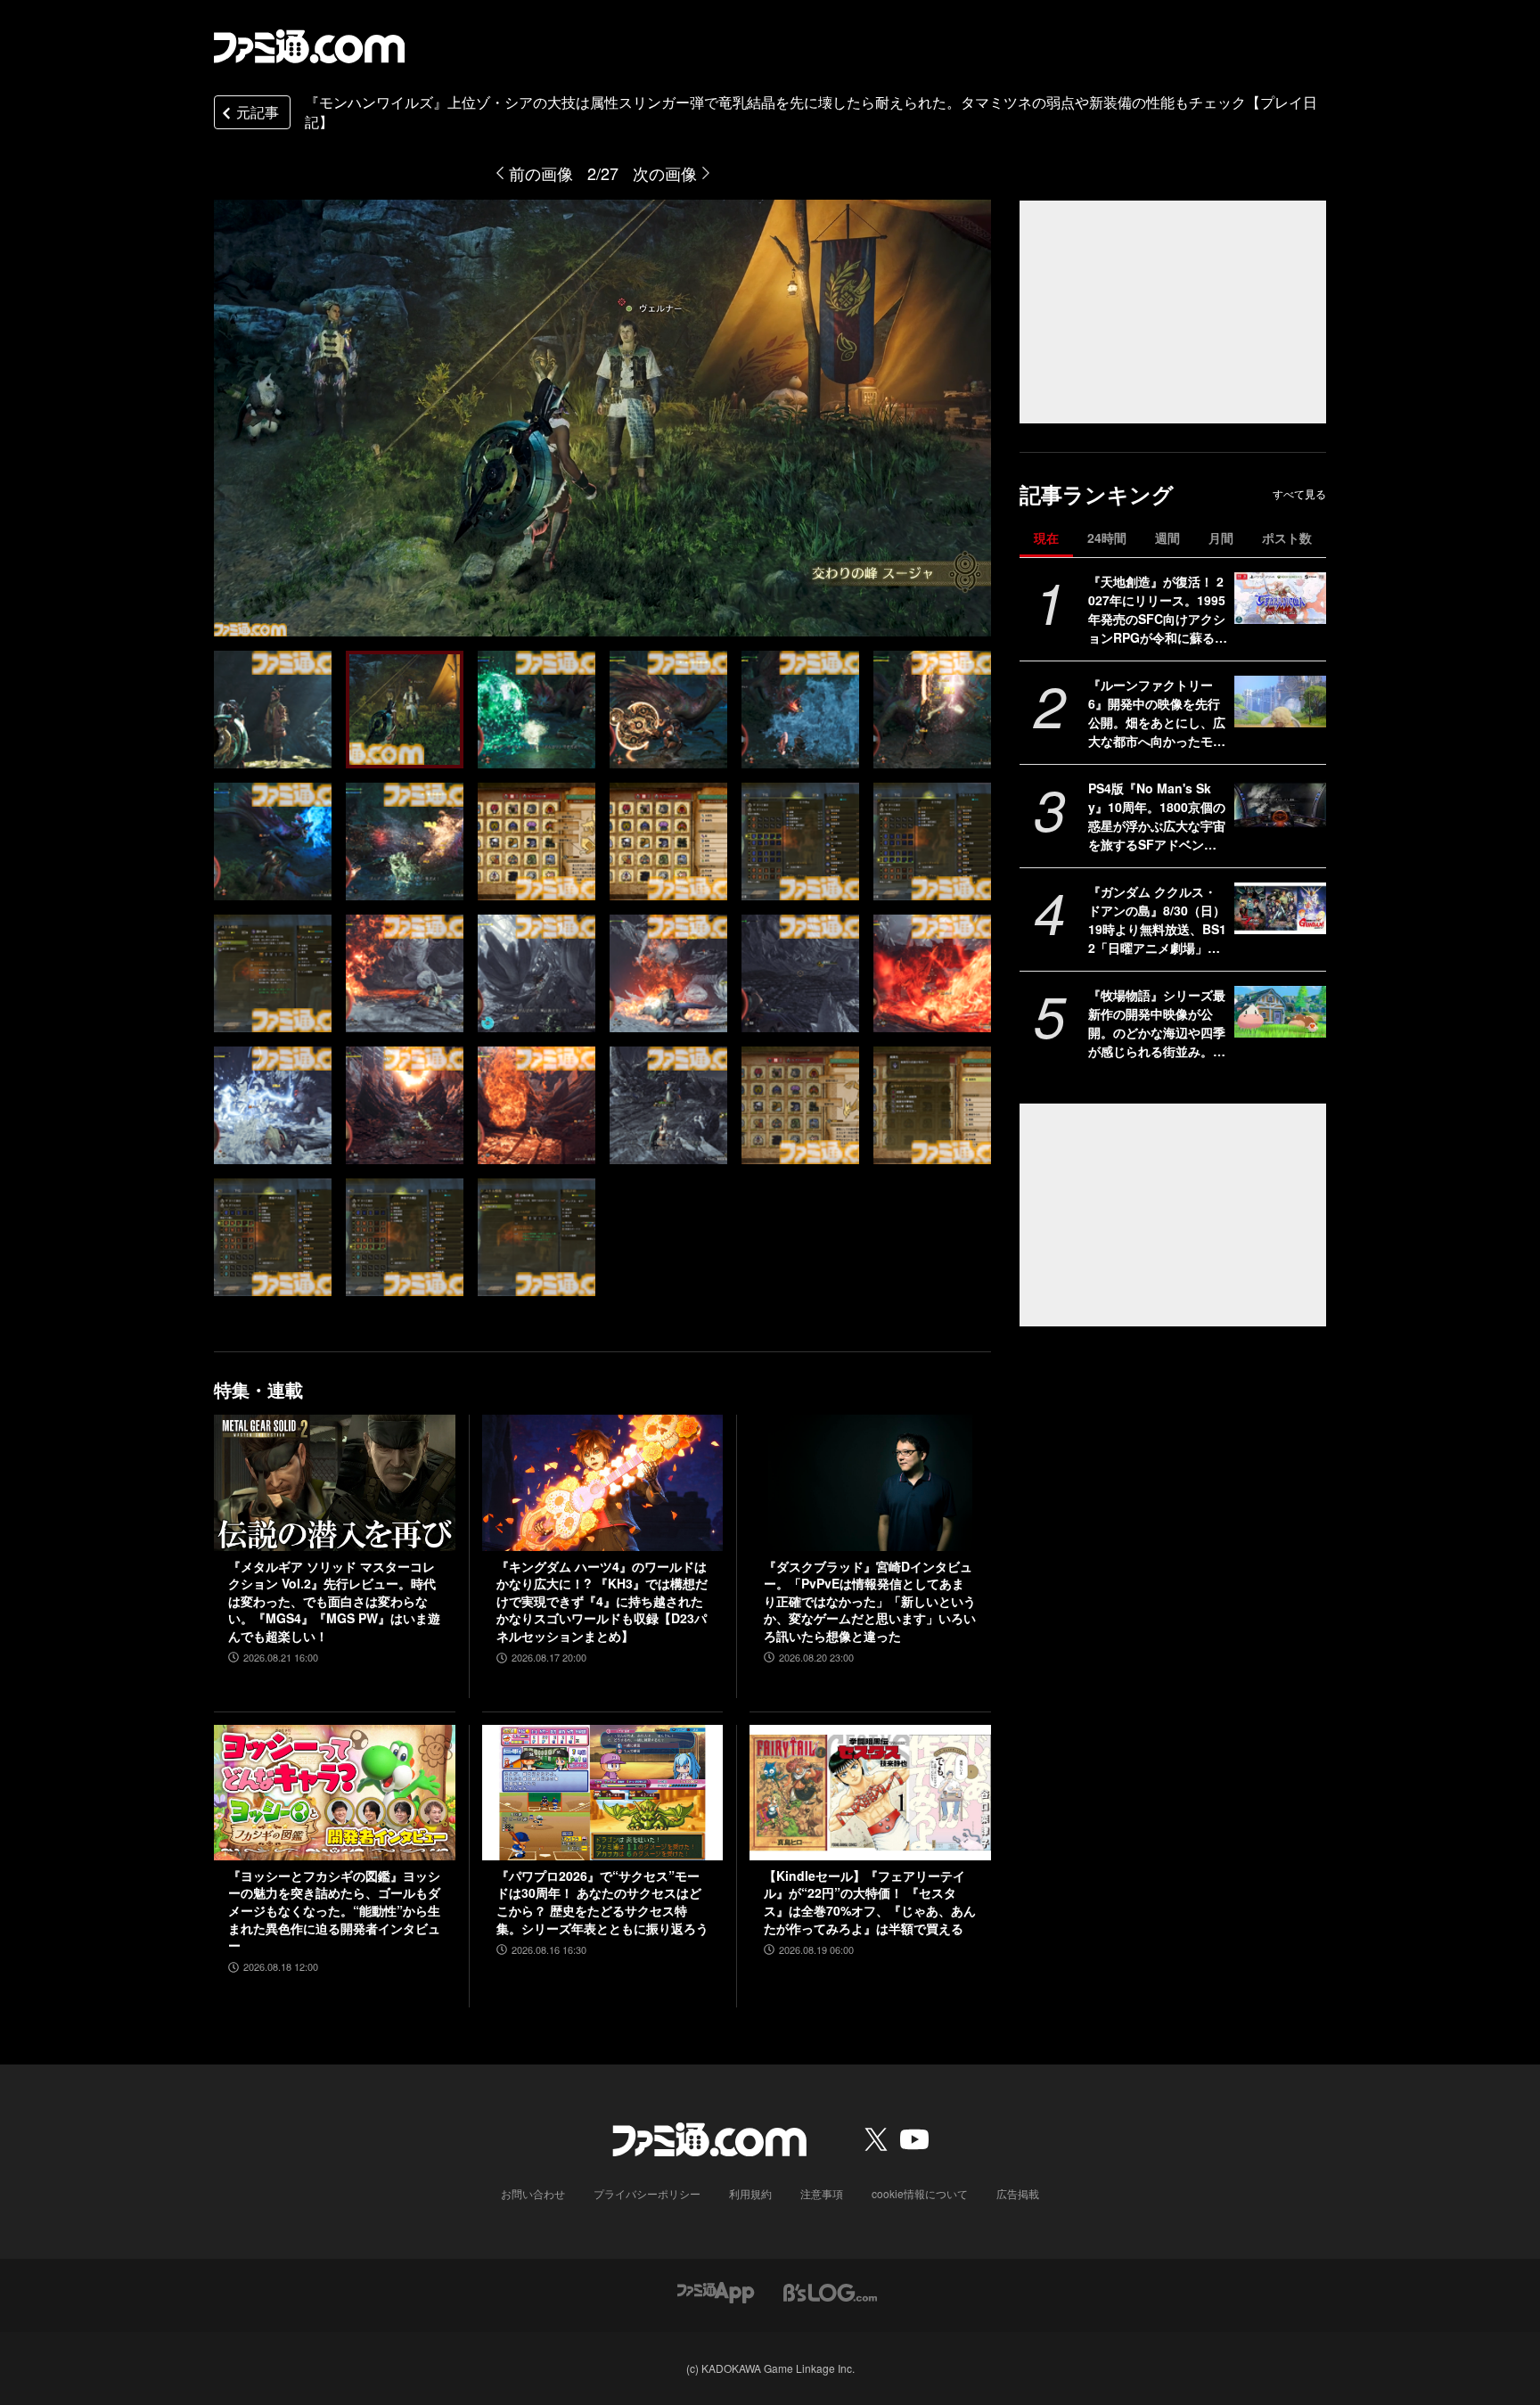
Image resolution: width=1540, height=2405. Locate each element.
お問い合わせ (533, 2193)
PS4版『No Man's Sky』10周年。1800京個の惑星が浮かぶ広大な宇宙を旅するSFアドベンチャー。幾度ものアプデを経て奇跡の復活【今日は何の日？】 (1157, 817)
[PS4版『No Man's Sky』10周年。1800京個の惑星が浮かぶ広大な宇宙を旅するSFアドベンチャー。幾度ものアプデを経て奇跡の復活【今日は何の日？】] (1280, 805)
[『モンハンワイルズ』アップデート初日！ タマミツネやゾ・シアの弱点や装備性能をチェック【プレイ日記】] (273, 710)
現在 (1046, 538)
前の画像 (541, 173)
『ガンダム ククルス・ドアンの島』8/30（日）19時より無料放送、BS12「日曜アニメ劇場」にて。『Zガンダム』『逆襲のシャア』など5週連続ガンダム (1157, 920)
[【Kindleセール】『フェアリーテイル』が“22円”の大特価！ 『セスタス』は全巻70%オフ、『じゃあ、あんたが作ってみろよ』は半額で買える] (870, 1793)
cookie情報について (920, 2193)
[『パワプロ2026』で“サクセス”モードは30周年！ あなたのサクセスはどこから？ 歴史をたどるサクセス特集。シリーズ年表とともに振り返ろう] (603, 1793)
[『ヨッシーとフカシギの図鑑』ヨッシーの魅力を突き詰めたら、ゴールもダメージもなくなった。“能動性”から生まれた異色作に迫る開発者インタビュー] (335, 1793)
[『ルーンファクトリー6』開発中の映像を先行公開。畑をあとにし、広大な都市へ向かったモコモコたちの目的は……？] (1280, 702)
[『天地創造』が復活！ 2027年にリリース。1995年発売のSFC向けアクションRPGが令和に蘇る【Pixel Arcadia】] (1280, 598)
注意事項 (822, 2193)
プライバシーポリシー (647, 2193)
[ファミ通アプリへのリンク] (716, 2290)
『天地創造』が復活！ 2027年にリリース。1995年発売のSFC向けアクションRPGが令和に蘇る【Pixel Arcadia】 (1157, 610)
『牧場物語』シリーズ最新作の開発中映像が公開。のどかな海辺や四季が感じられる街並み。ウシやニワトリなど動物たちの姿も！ (1157, 1023)
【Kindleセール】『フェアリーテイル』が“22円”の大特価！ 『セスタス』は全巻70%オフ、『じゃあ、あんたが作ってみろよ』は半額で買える (870, 1902)
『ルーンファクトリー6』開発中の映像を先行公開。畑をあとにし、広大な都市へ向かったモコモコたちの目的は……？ (1157, 713)
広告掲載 (1018, 2193)
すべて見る (1299, 494)
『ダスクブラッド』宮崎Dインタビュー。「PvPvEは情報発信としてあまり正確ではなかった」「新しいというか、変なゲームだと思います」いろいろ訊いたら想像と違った (870, 1601)
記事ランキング (1097, 494)
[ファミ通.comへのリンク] (309, 46)
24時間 (1107, 538)
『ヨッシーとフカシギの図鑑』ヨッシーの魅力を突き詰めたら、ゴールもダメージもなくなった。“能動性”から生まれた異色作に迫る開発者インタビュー (334, 1911)
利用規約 (750, 2193)
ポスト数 (1287, 538)
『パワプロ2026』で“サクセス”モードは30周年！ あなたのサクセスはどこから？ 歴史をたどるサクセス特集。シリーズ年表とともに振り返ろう (602, 1902)
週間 (1167, 538)
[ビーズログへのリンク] (830, 2290)
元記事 (258, 112)
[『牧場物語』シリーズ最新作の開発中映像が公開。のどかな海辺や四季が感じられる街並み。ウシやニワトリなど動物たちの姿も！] (1280, 1012)
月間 (1221, 538)
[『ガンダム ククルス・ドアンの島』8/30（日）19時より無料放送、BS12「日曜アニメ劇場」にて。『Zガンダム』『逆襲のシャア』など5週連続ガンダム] (1280, 908)
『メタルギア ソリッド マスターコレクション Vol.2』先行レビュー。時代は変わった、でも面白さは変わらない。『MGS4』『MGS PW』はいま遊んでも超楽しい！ (334, 1601)
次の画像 (665, 173)
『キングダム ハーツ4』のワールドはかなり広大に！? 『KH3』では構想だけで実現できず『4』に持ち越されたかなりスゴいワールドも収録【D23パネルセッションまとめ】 (602, 1601)
